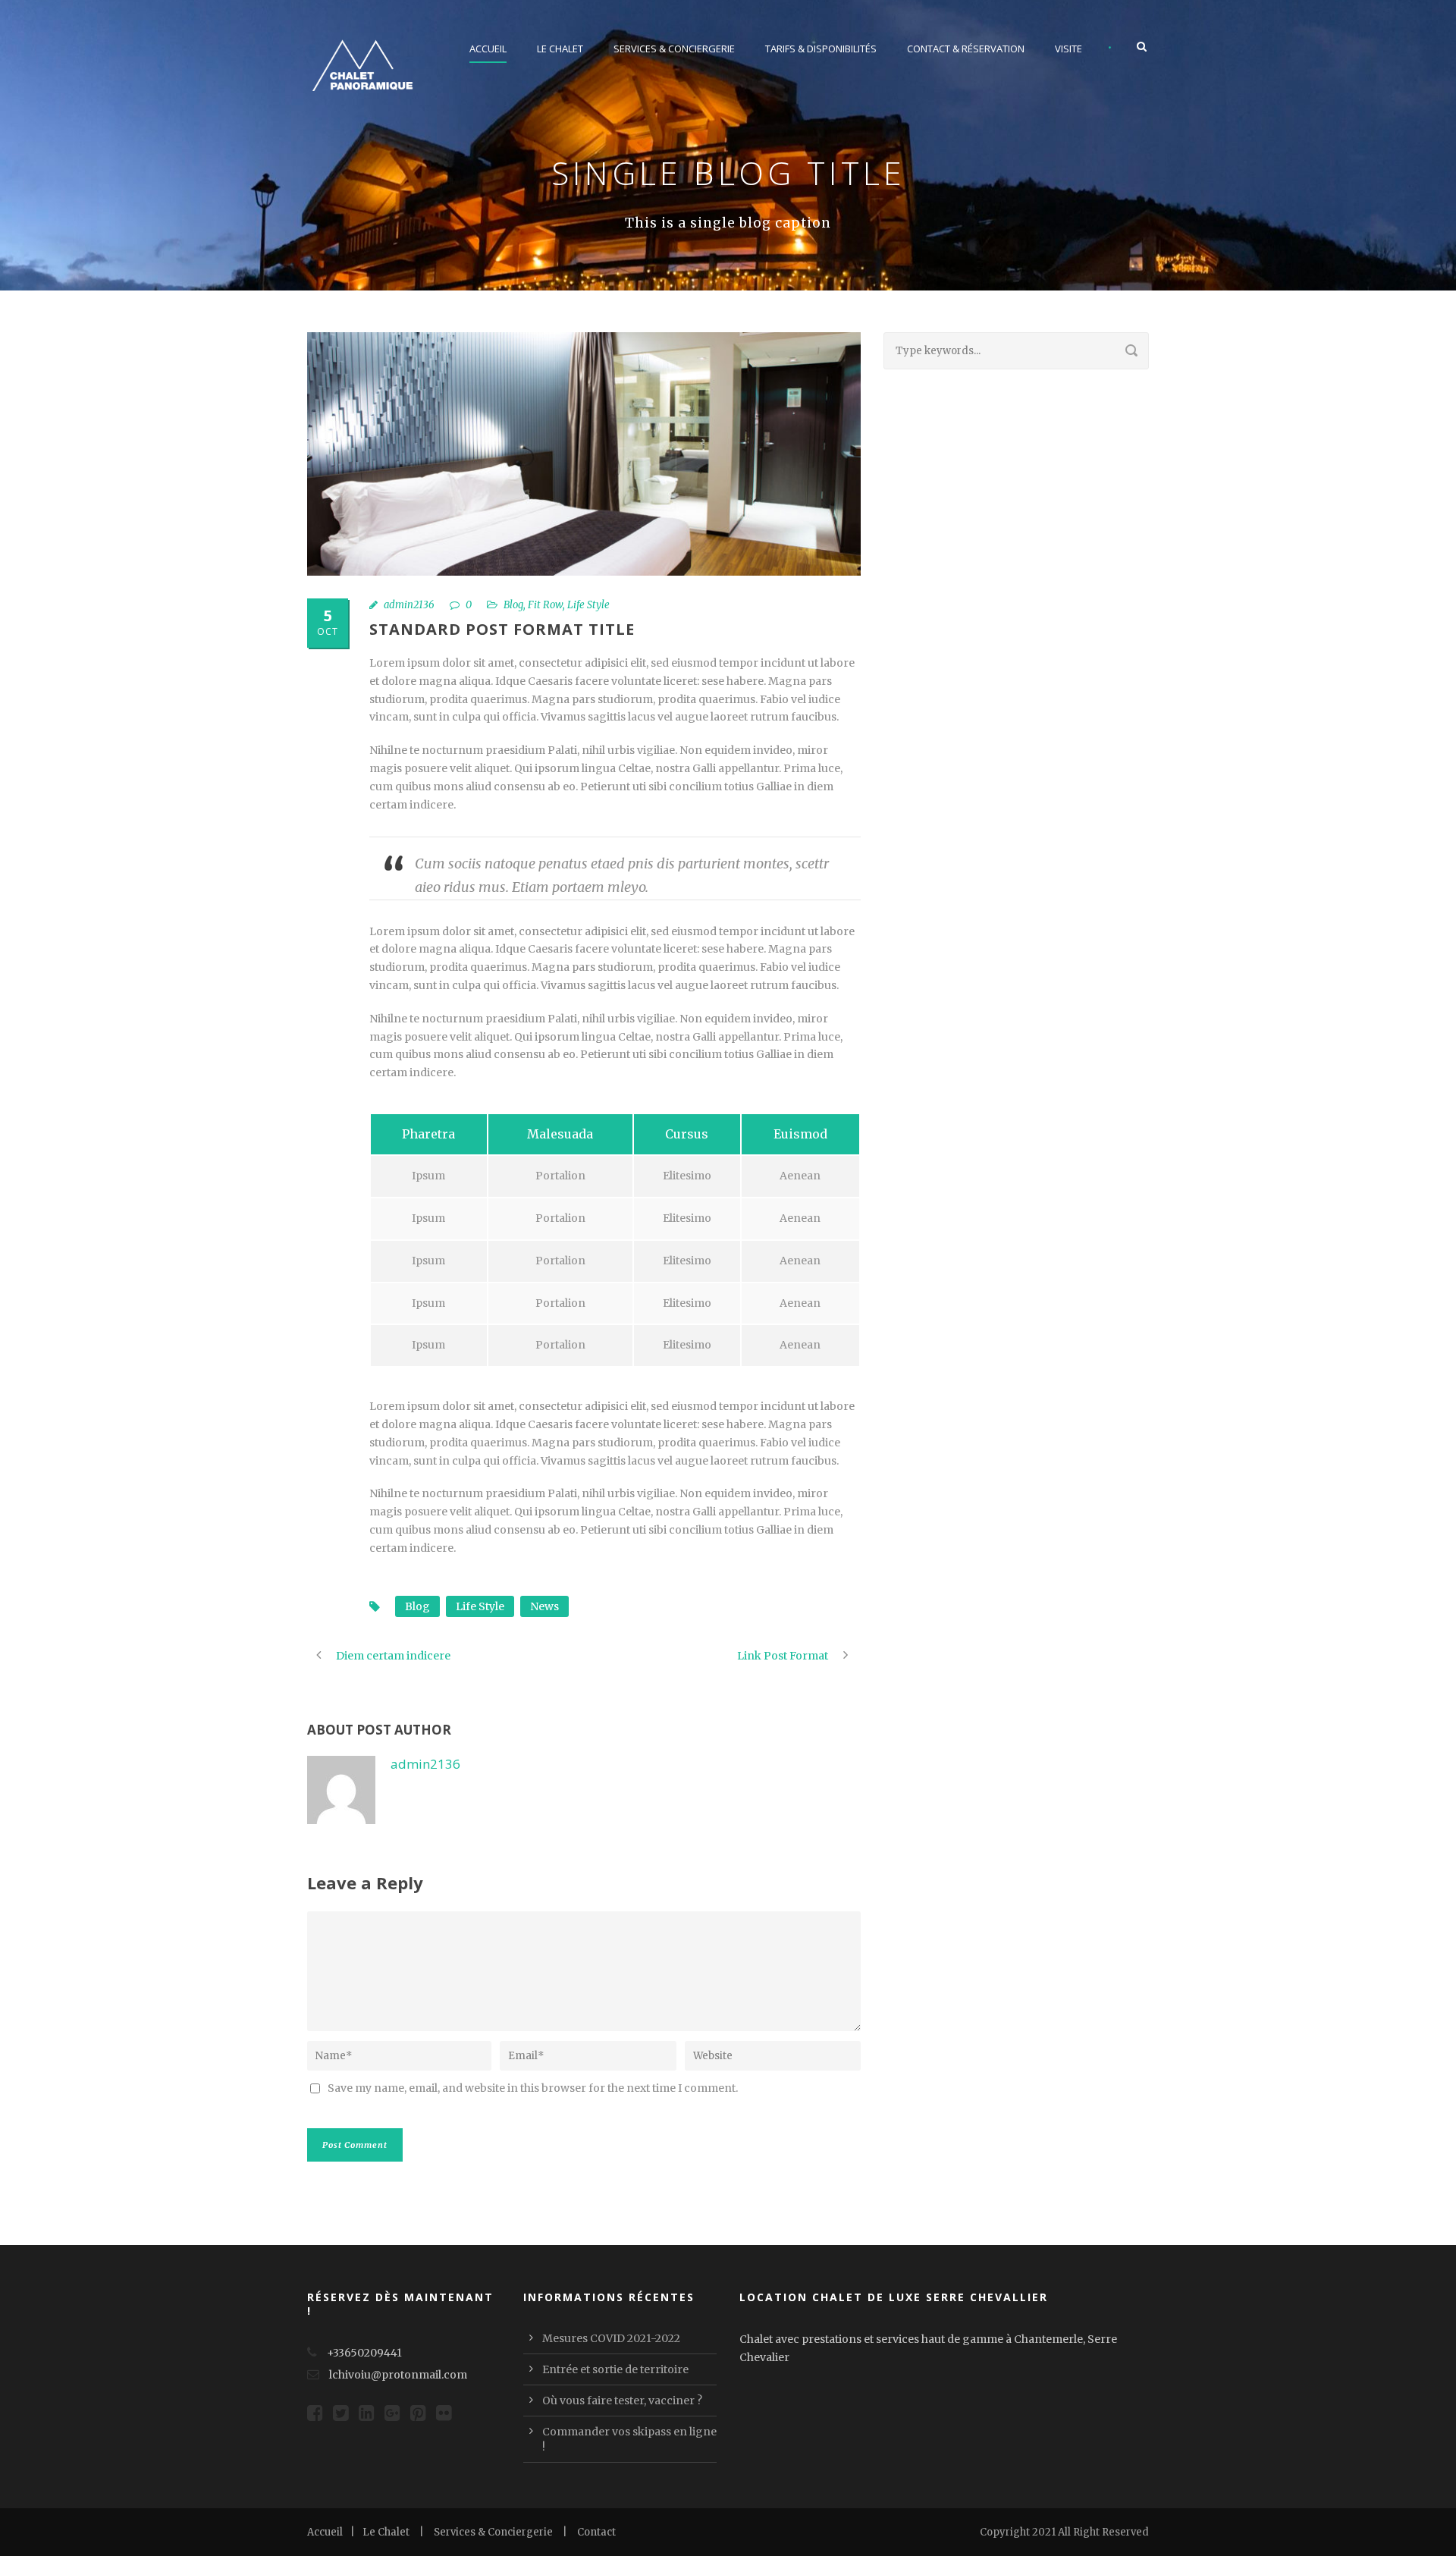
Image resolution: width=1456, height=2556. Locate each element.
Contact (596, 2532)
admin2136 (409, 605)
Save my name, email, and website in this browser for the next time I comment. (533, 2088)
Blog (513, 605)
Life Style (588, 605)
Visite (1068, 49)
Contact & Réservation (966, 49)
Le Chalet (560, 49)
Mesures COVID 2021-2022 (611, 2338)
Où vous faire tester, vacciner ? (622, 2401)
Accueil (488, 49)
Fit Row (545, 605)
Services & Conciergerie (674, 49)
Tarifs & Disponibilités (821, 49)
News (544, 1606)
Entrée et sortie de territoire (615, 2369)
